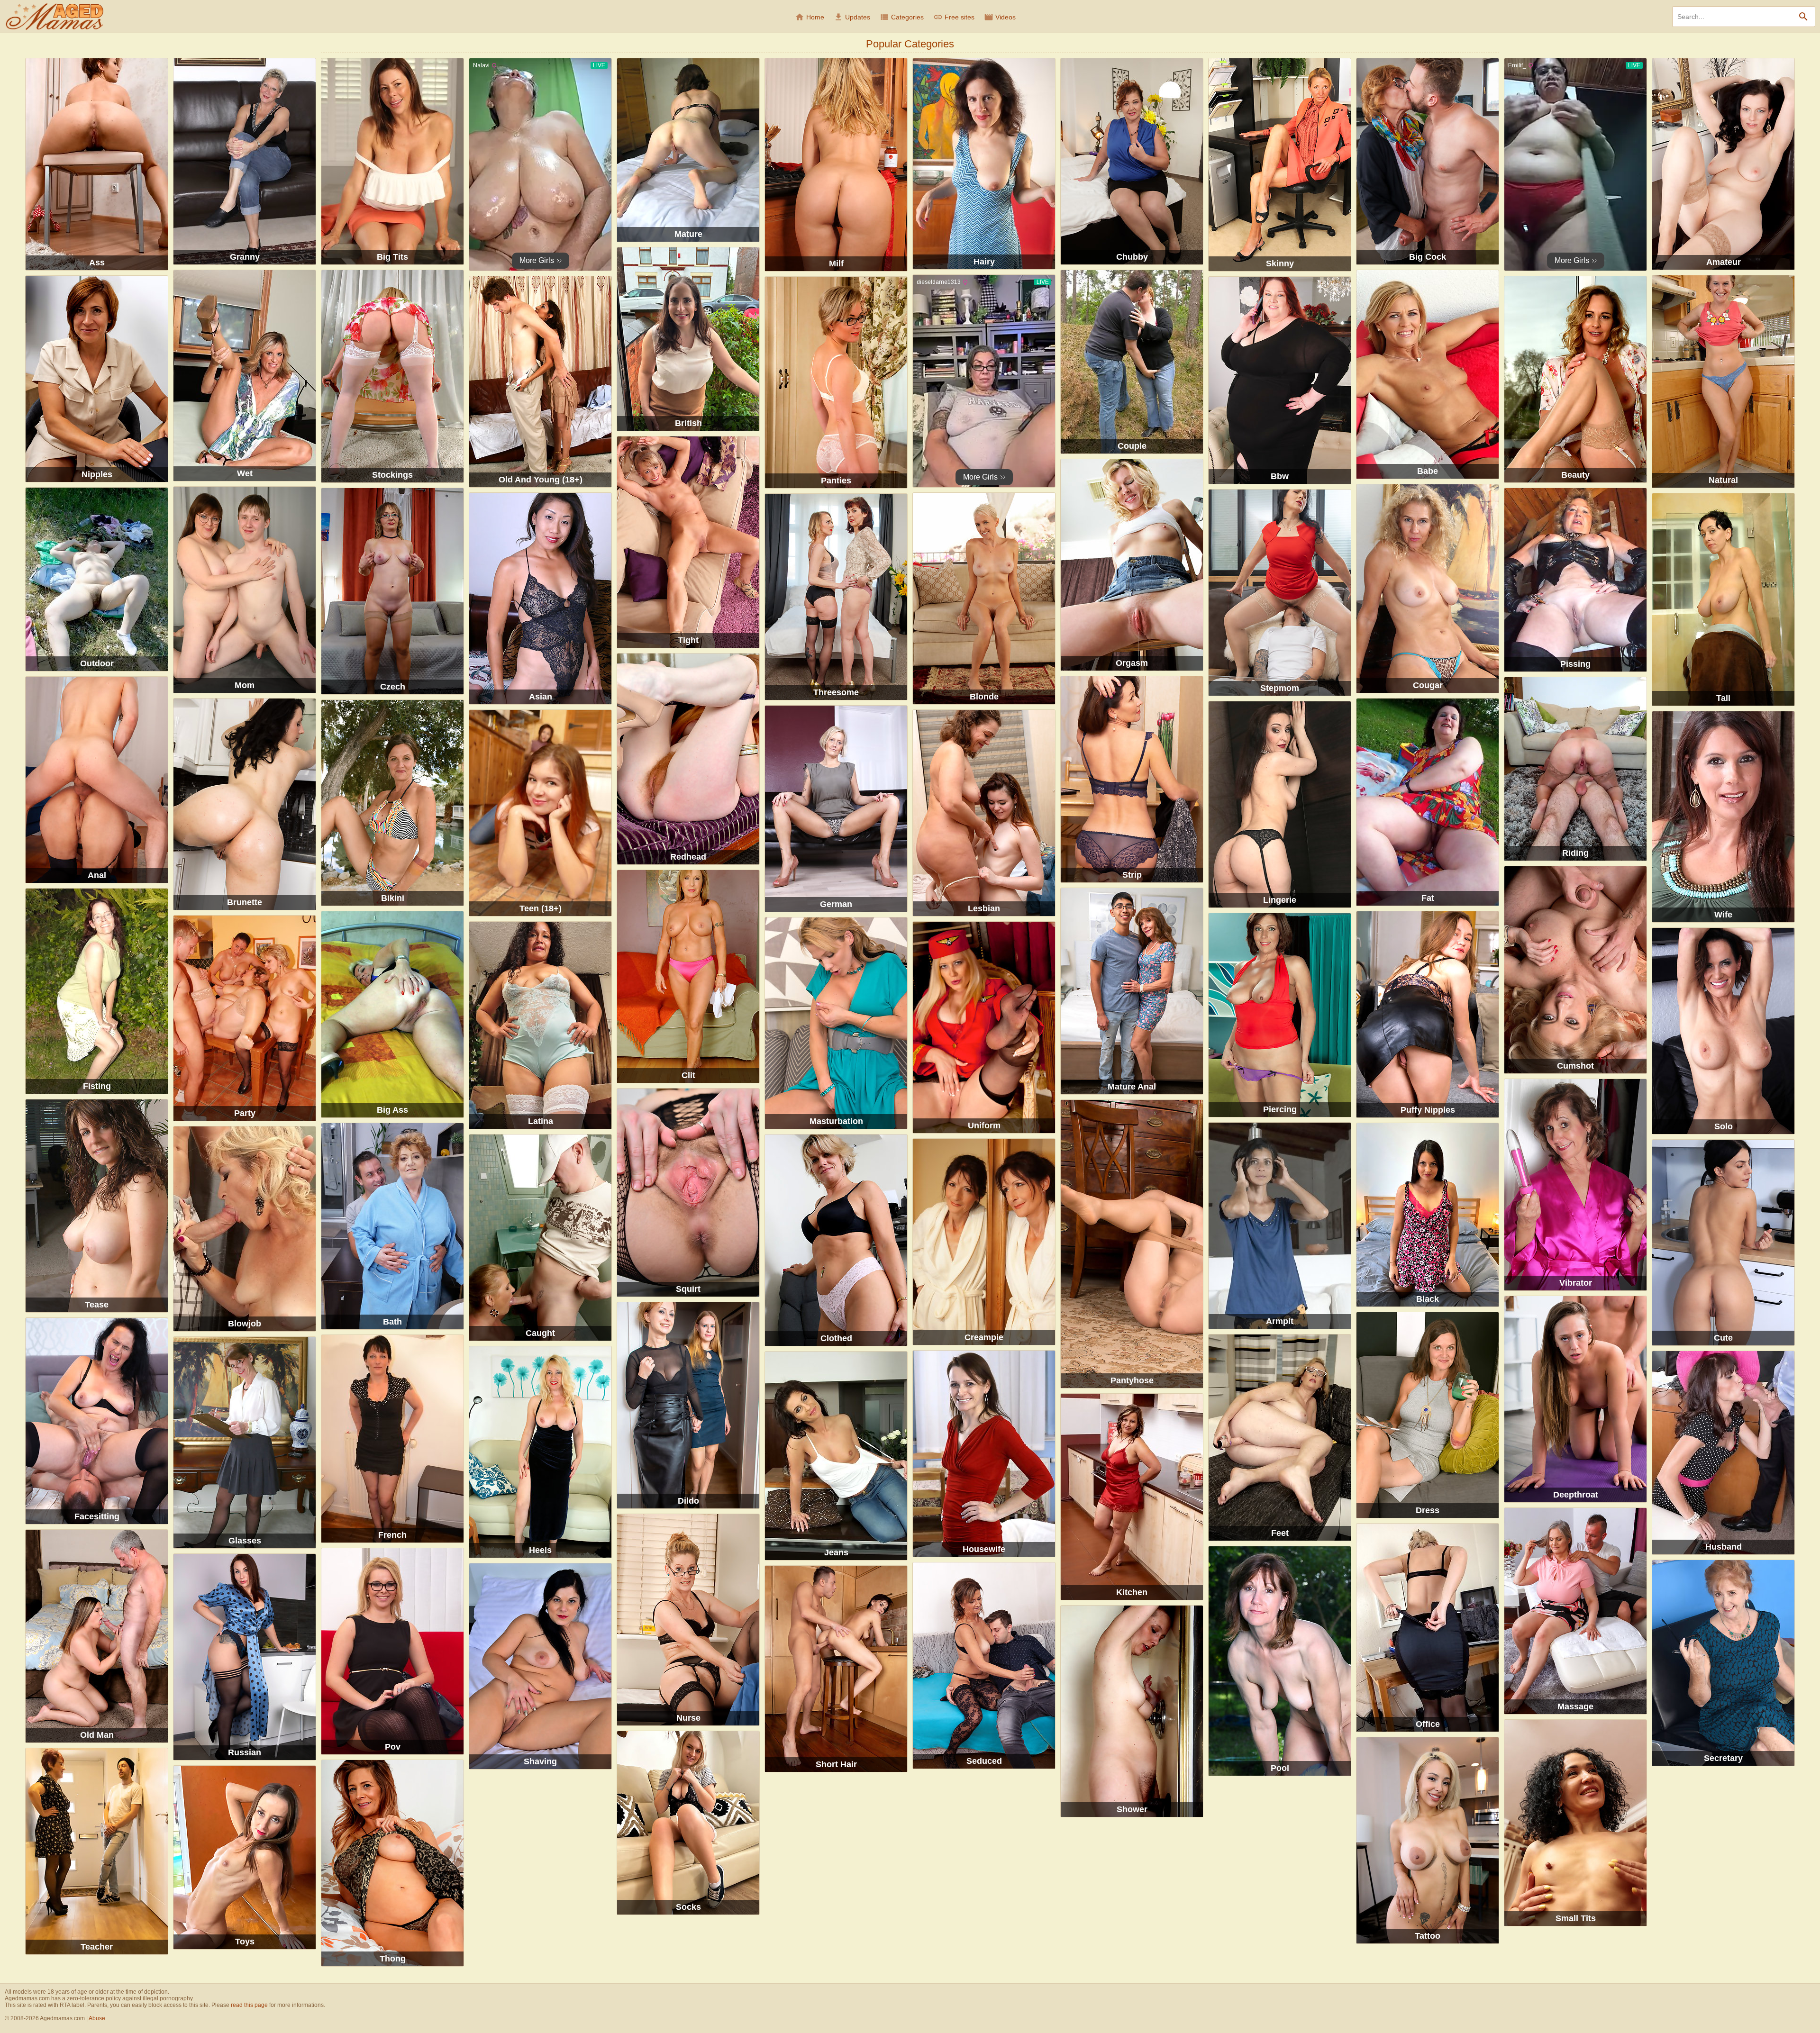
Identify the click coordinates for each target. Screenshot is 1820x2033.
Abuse (97, 2018)
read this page (249, 2005)
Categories (902, 17)
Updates (852, 17)
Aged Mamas (55, 17)
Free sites (954, 17)
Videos (1000, 17)
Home (810, 17)
